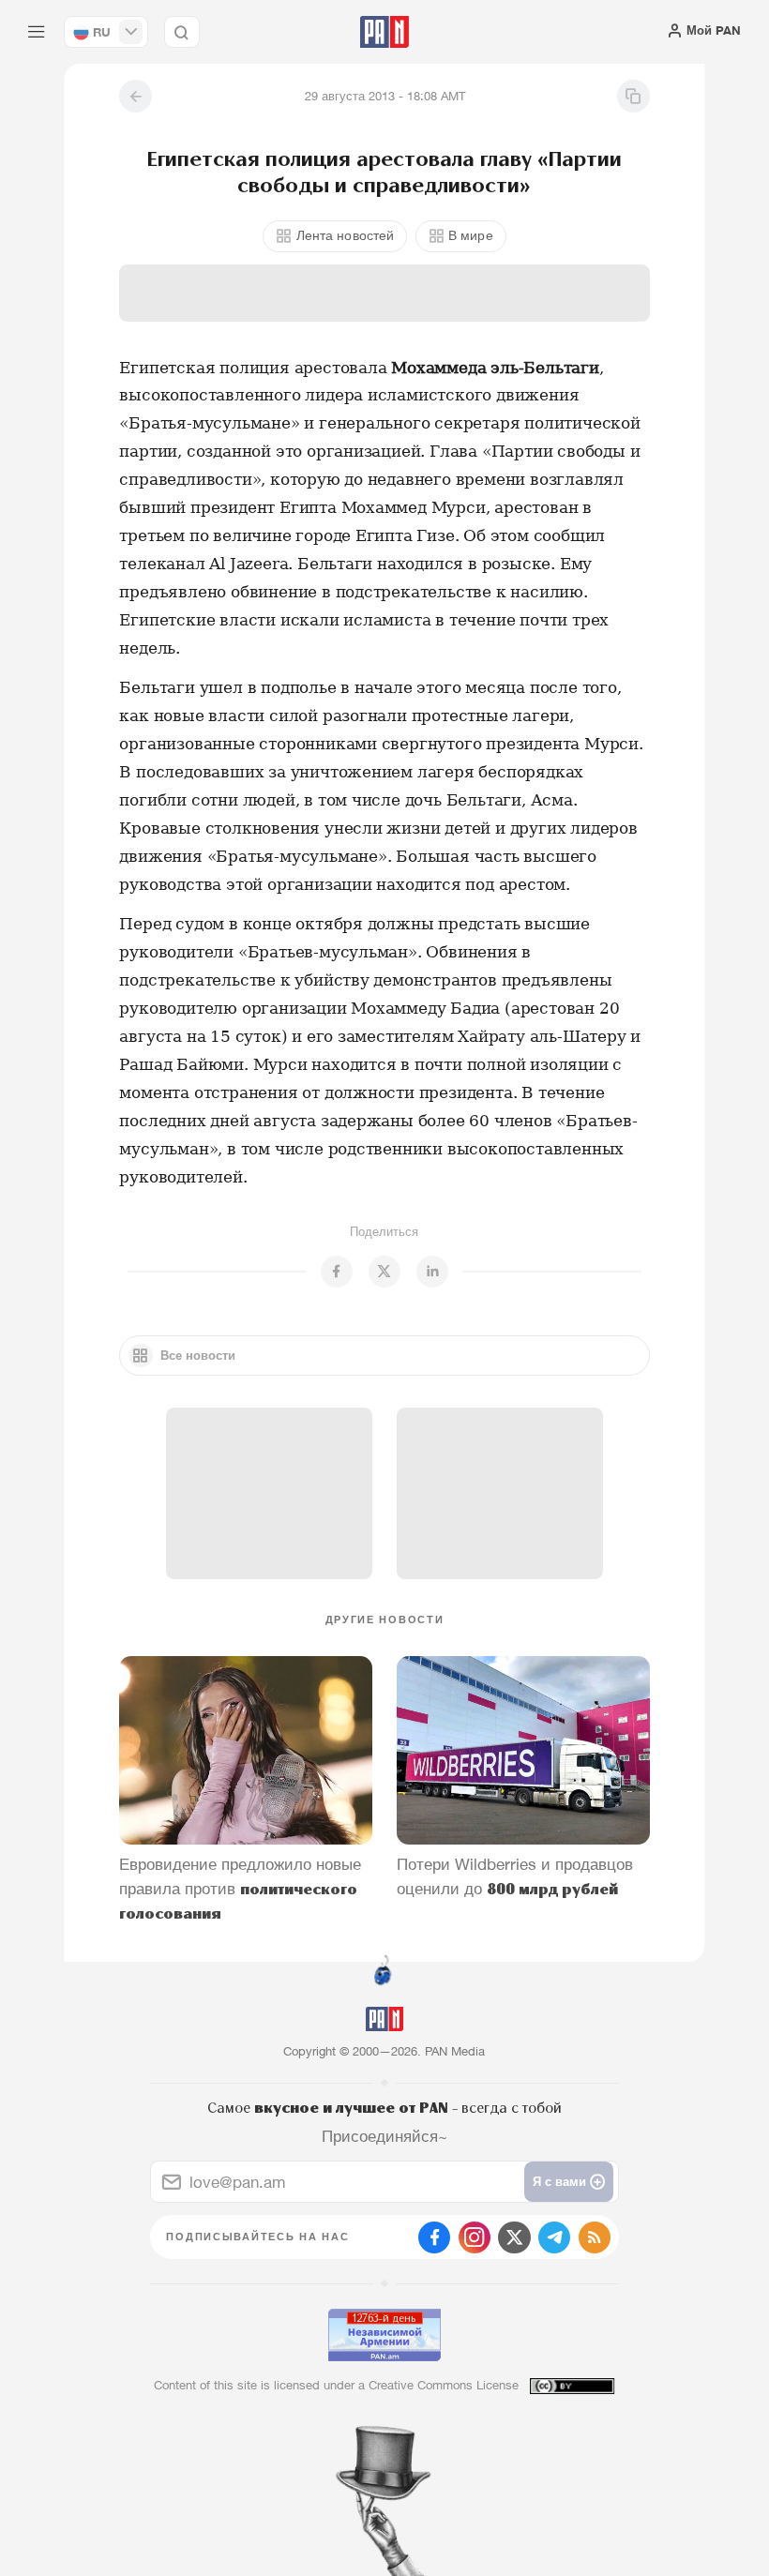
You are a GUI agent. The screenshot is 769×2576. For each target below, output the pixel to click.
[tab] (489, 361)
